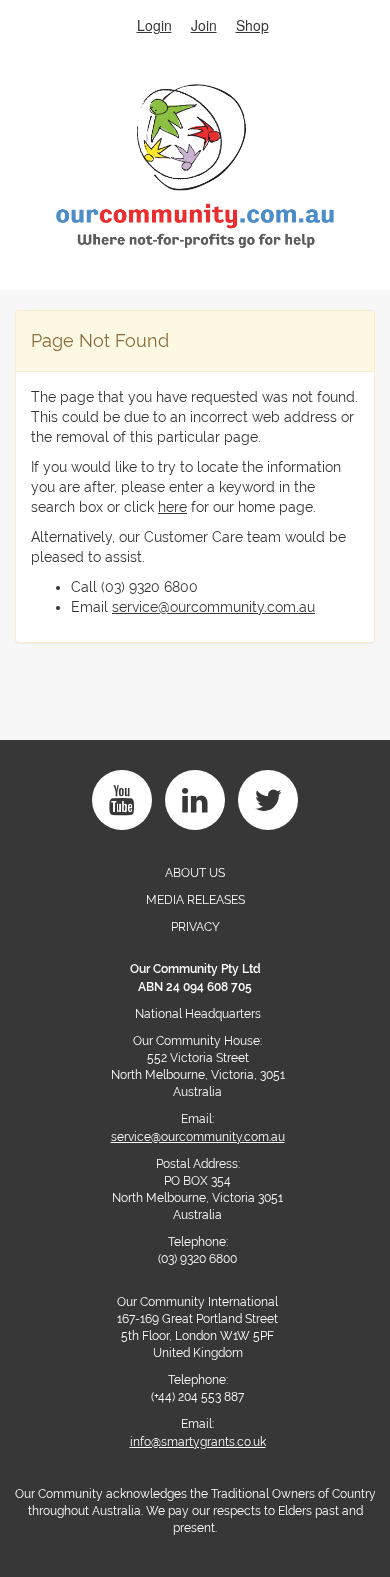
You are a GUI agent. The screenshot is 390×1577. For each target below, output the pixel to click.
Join (204, 25)
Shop (252, 25)
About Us (195, 873)
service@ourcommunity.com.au (213, 607)
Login (154, 25)
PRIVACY (195, 927)
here (172, 507)
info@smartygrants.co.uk (198, 1442)
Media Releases (195, 900)
